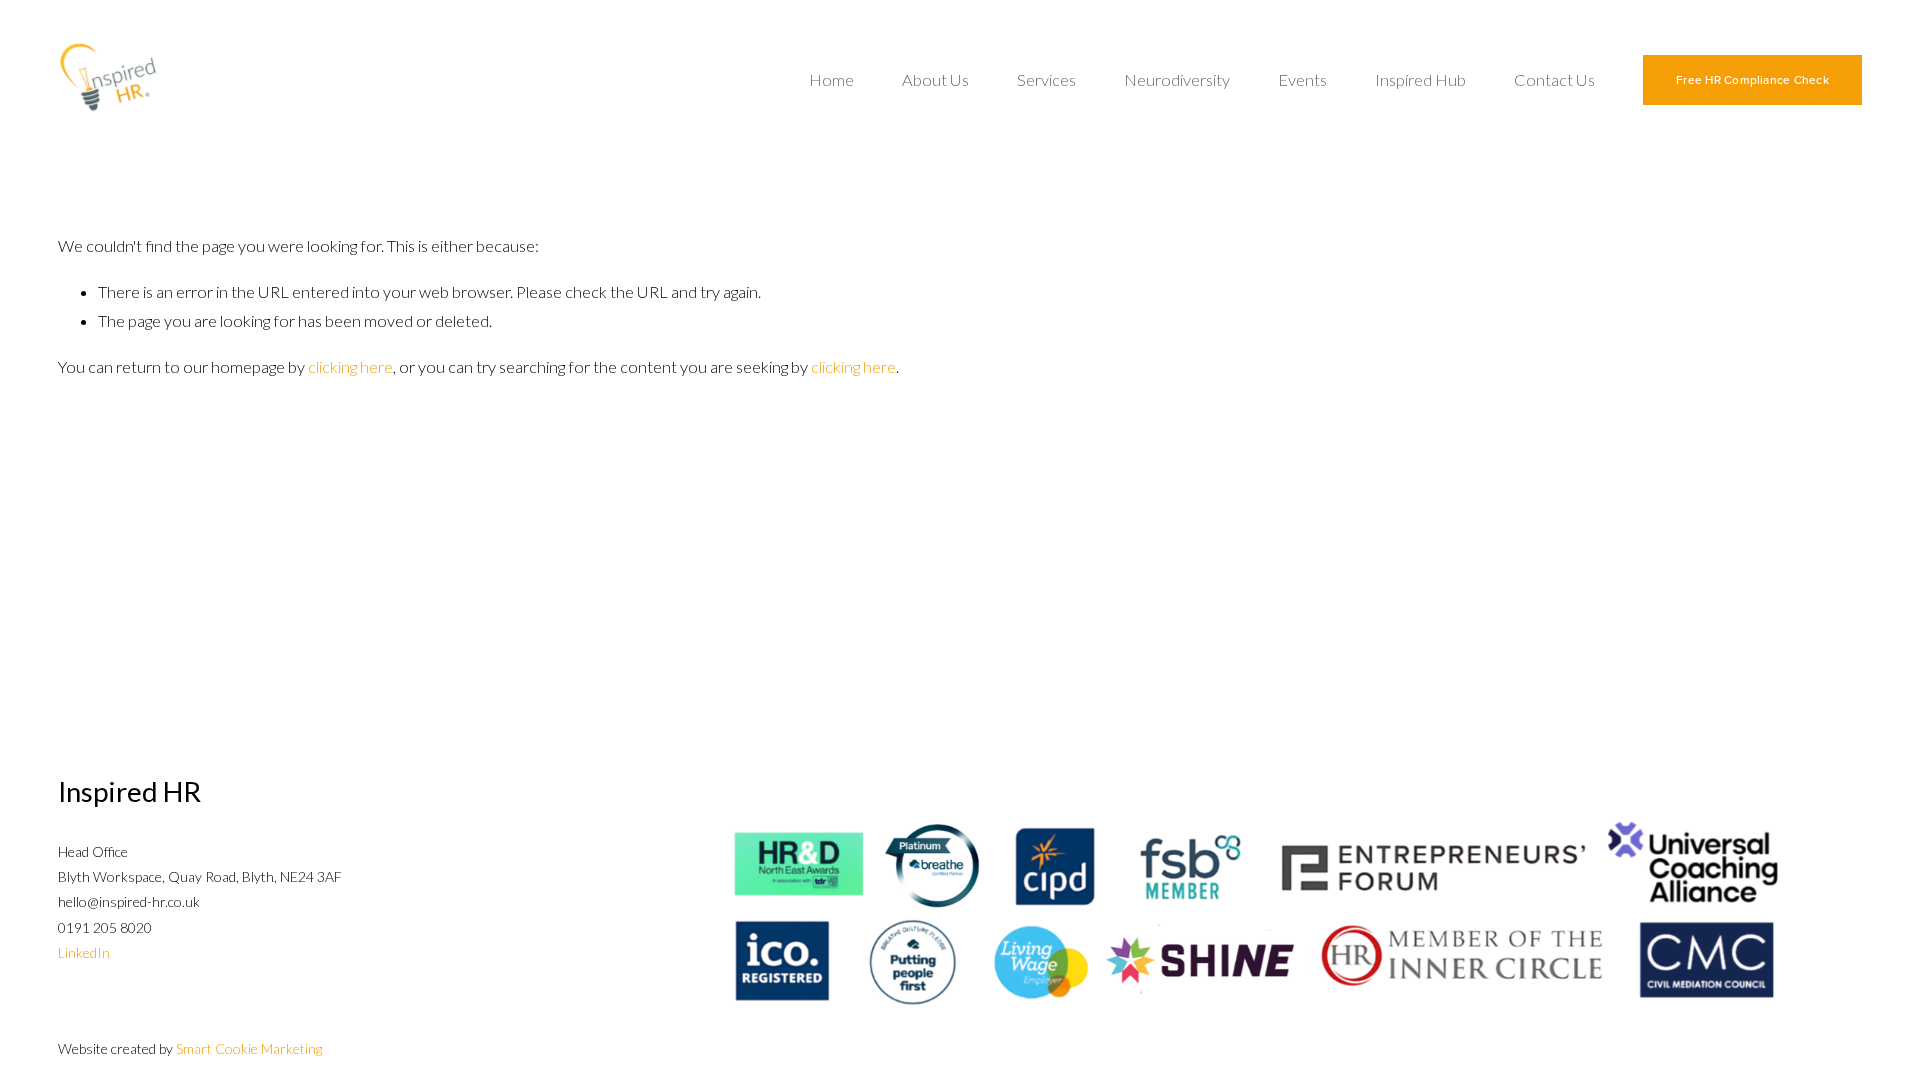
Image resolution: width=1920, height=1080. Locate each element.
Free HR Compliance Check (1752, 79)
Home (831, 79)
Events (1302, 79)
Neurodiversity (1177, 79)
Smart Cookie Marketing (249, 1048)
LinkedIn (84, 952)
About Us (935, 79)
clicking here (350, 366)
